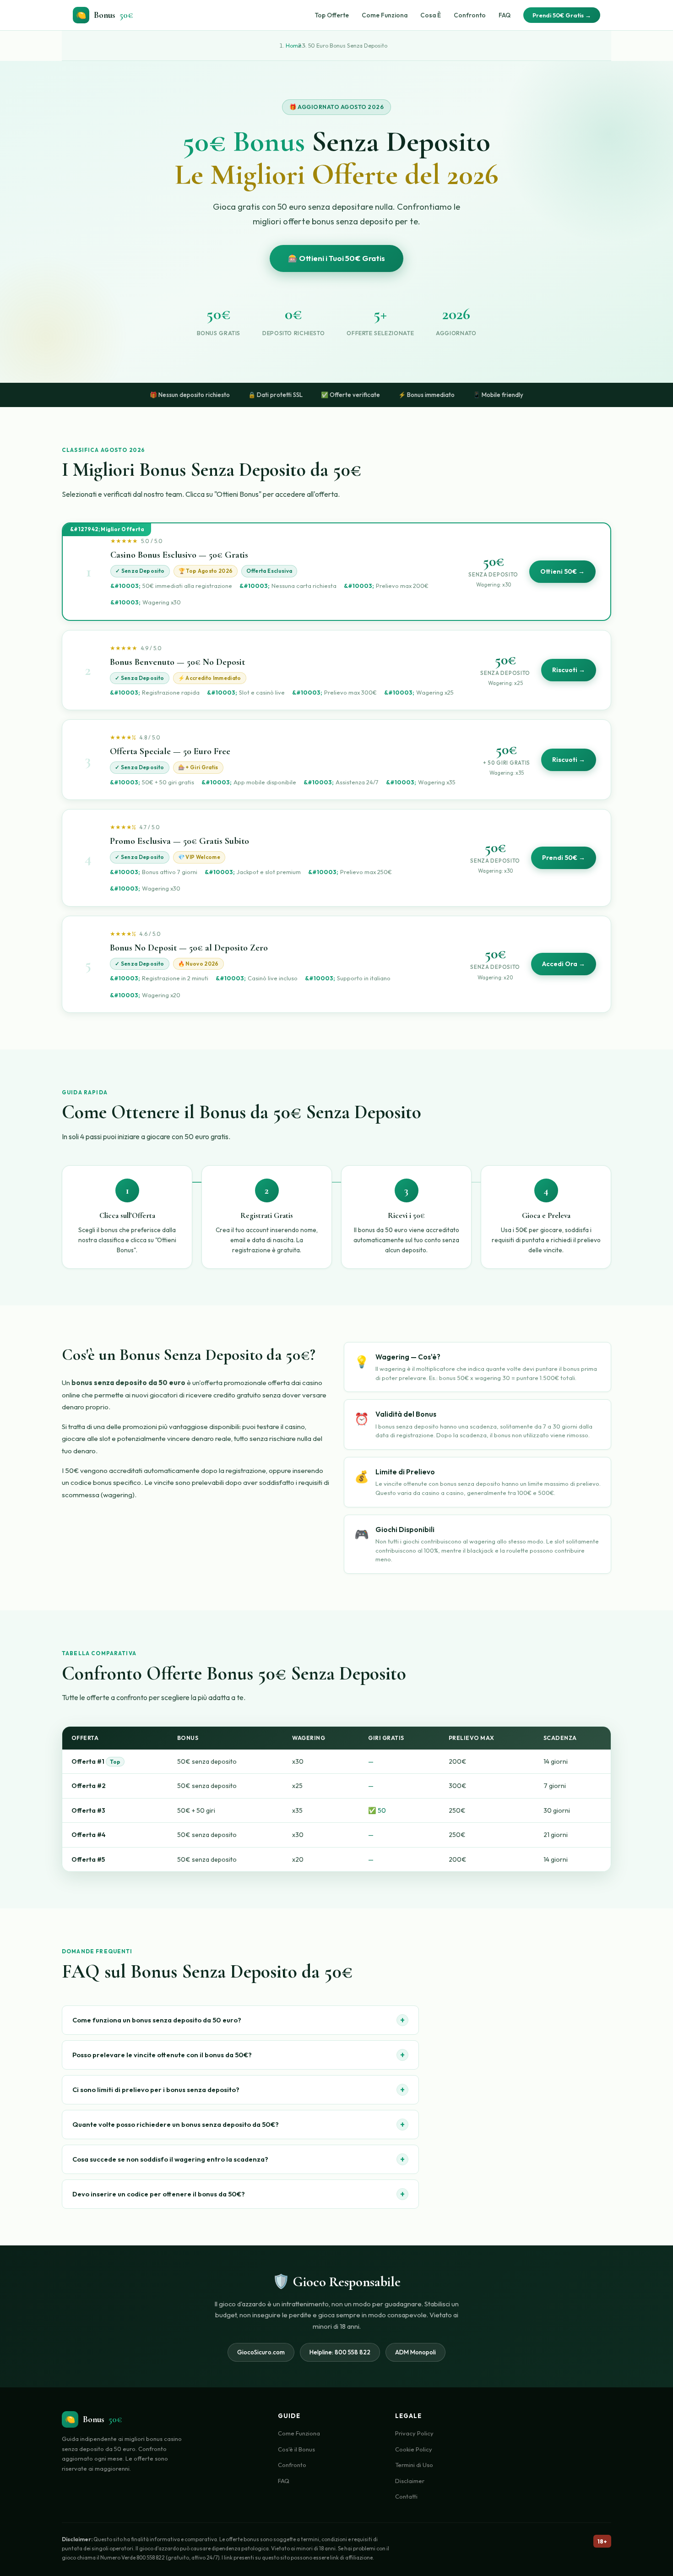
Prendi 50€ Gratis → (562, 15)
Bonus (105, 15)
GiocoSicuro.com (261, 2352)
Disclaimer (410, 2481)
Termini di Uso (414, 2465)
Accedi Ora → (564, 964)
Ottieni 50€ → (562, 571)
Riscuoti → (569, 670)
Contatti (406, 2496)
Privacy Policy (414, 2433)
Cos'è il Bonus (296, 2449)
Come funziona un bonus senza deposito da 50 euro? (239, 2020)
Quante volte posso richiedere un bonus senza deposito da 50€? (239, 2124)
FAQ (505, 15)
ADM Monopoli (415, 2352)
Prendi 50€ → (564, 858)
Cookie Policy (414, 2449)
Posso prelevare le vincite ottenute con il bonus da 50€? (239, 2055)
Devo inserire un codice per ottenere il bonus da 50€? (239, 2194)
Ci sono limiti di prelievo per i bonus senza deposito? (239, 2090)
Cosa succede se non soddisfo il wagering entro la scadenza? (239, 2159)
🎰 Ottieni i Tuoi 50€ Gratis (336, 258)
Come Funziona (385, 15)
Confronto (470, 15)
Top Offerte (332, 15)
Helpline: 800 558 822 (340, 2352)
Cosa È (431, 15)
